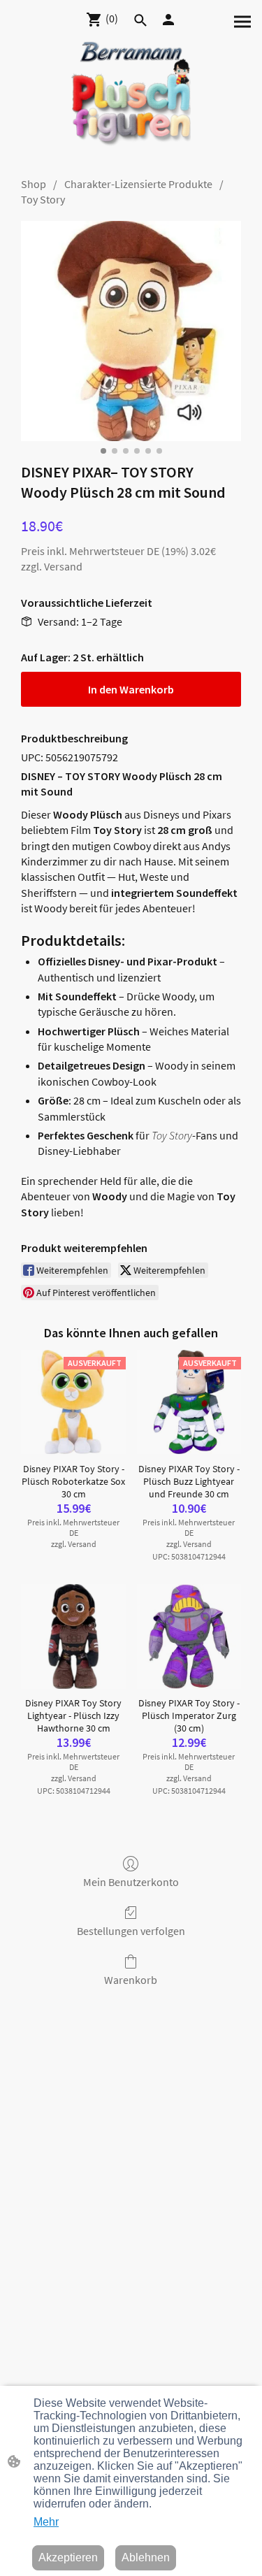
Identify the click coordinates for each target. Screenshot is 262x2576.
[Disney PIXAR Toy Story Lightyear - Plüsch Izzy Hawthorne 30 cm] (73, 1636)
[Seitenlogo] (131, 100)
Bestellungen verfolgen (131, 1931)
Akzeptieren (68, 2557)
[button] (140, 20)
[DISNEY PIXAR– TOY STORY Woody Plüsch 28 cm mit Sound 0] (131, 331)
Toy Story (43, 199)
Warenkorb (131, 1980)
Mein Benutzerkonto (131, 1882)
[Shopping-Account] (168, 20)
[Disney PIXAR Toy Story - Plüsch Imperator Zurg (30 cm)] (189, 1636)
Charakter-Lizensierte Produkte (138, 184)
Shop (34, 184)
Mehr (46, 2522)
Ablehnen (146, 2557)
